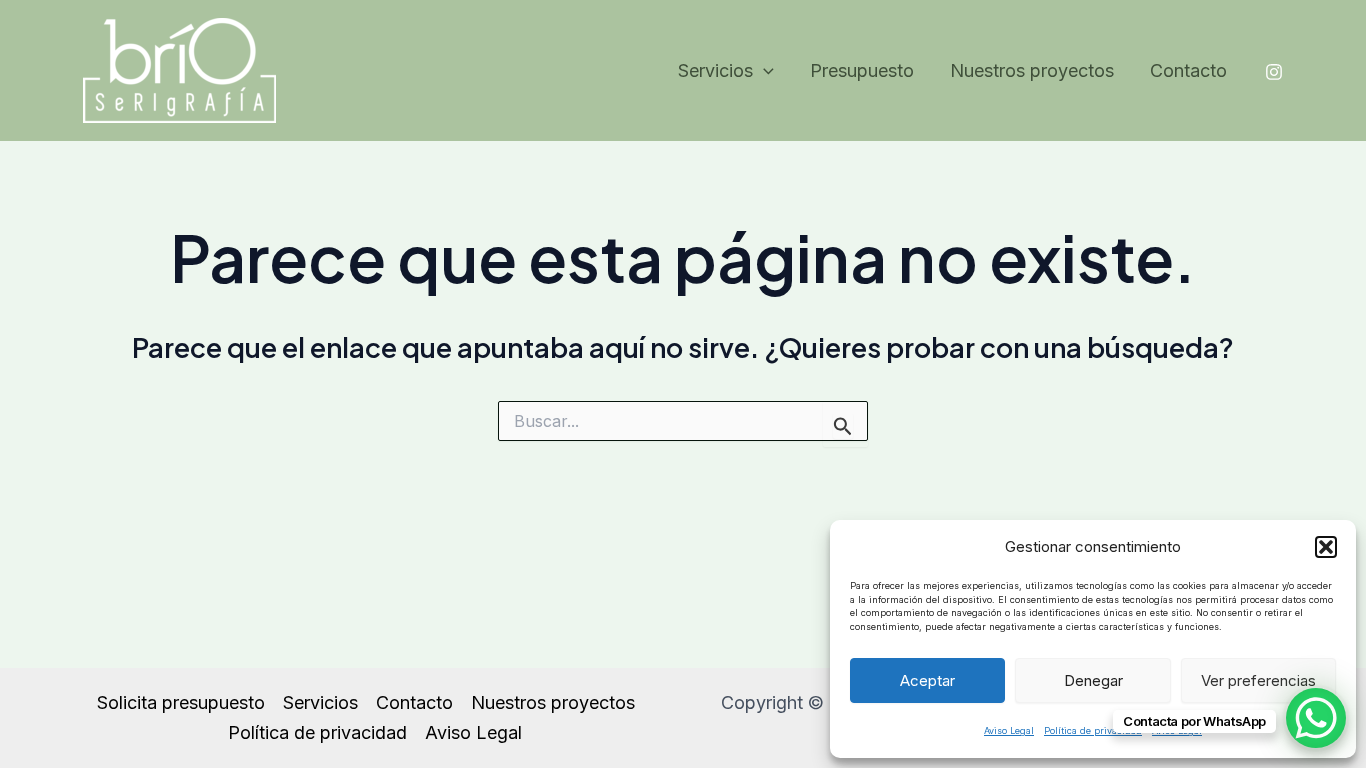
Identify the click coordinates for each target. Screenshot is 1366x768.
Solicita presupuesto (181, 702)
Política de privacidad (1093, 730)
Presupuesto (862, 70)
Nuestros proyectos (1032, 70)
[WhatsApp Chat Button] (1316, 718)
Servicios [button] (715, 70)
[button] (1326, 547)
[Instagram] (1274, 72)
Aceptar (927, 680)
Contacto (1188, 70)
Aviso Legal (1009, 730)
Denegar (1093, 680)
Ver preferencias (1258, 680)
